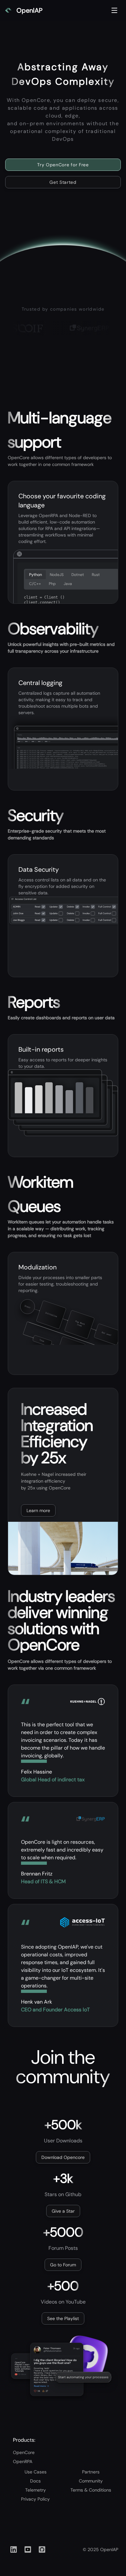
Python (36, 575)
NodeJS (57, 575)
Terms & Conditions (91, 2490)
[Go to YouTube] (28, 2549)
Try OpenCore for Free (63, 165)
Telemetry (36, 2490)
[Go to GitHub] (42, 2549)
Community (91, 2481)
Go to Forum (63, 2265)
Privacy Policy (35, 2499)
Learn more (38, 1510)
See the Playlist (63, 2318)
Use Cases (36, 2472)
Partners (91, 2472)
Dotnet (78, 575)
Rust (96, 575)
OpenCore (24, 2452)
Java (68, 584)
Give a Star (63, 2211)
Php (52, 584)
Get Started (63, 182)
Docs (35, 2481)
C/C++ (35, 584)
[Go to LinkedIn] (14, 2549)
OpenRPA (23, 2461)
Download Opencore (63, 2157)
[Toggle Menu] (114, 10)
